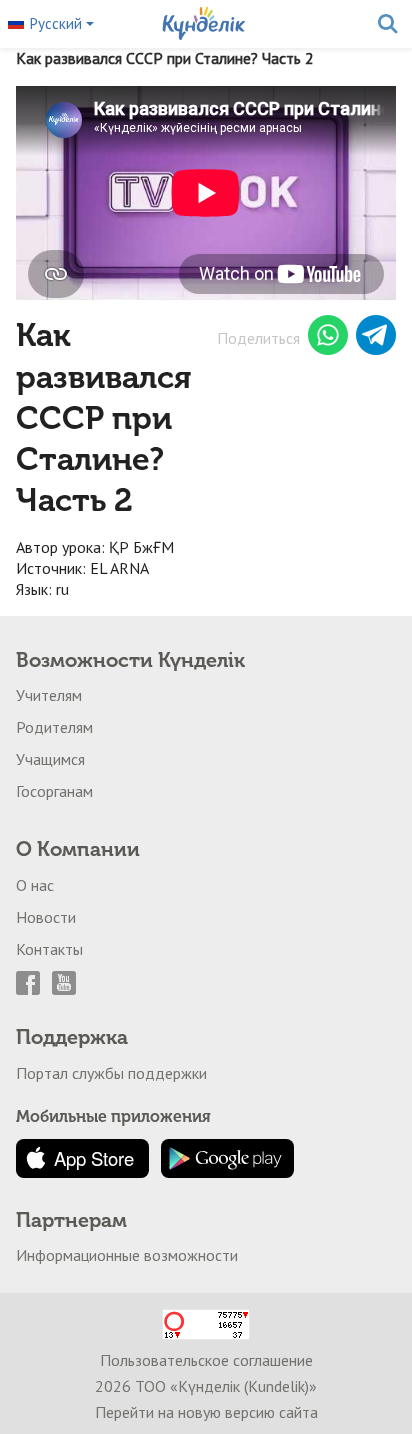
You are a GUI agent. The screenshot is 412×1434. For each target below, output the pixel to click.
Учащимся (50, 759)
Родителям (54, 727)
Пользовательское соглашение (206, 1360)
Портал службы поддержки (111, 1073)
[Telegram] (376, 338)
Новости (46, 917)
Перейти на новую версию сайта (206, 1412)
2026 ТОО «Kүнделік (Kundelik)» (206, 1386)
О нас (35, 885)
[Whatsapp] (328, 338)
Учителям (49, 695)
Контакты (49, 949)
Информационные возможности (127, 1255)
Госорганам (54, 791)
